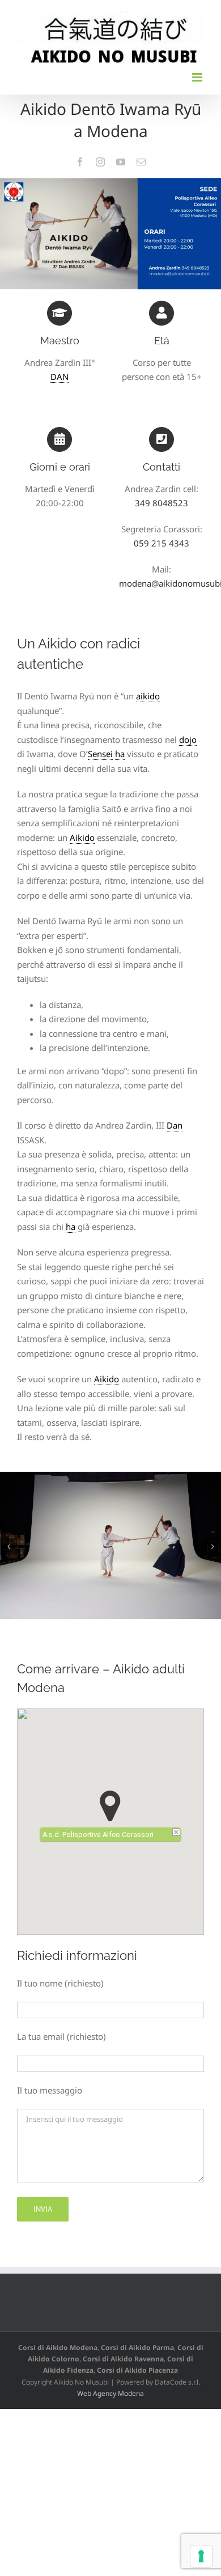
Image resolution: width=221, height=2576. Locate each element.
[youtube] (121, 162)
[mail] (141, 162)
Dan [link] (175, 1125)
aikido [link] (148, 696)
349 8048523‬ (161, 503)
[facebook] (80, 162)
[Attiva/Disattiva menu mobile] (198, 77)
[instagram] (100, 162)
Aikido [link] (82, 838)
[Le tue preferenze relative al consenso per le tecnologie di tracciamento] (201, 2556)
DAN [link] (59, 377)
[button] (8, 1547)
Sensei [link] (100, 754)
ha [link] (120, 754)
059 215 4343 (161, 543)
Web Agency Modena (110, 2393)
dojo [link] (188, 740)
